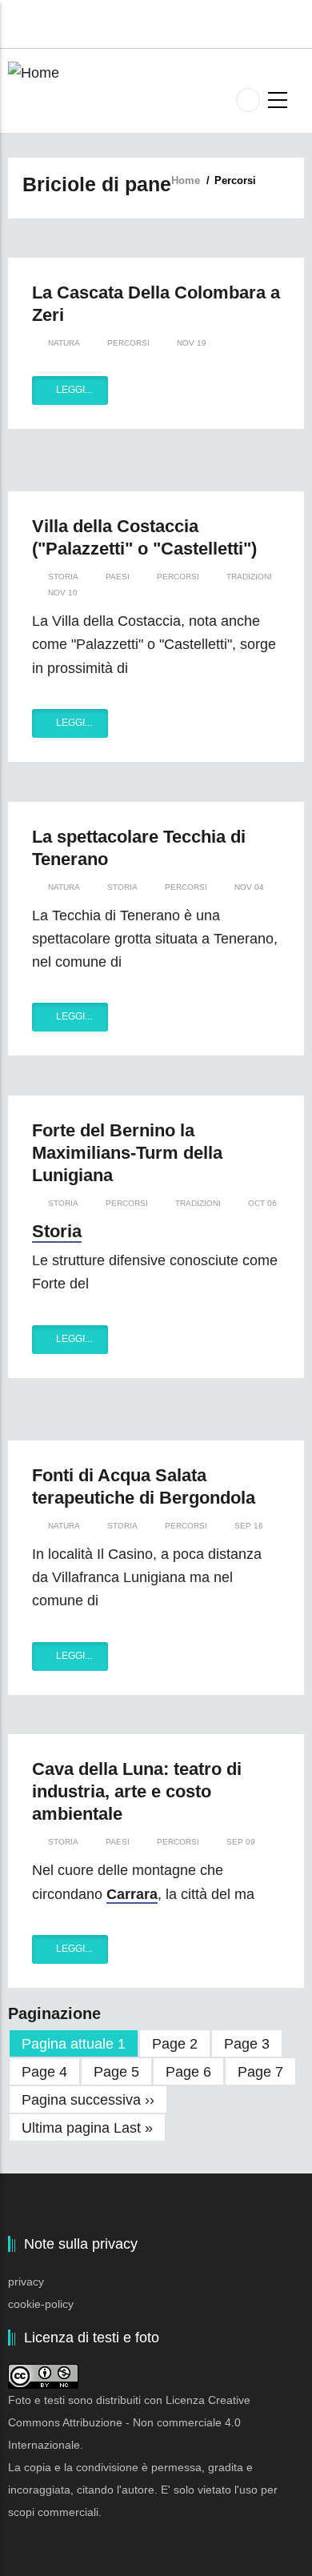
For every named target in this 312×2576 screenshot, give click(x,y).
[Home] (34, 72)
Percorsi (128, 343)
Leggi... (74, 390)
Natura (64, 343)
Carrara (132, 1894)
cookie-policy (41, 2304)
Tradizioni (249, 577)
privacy (26, 2282)
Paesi (118, 577)
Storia (63, 577)
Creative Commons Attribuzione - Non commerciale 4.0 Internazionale (129, 2422)
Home (186, 180)
